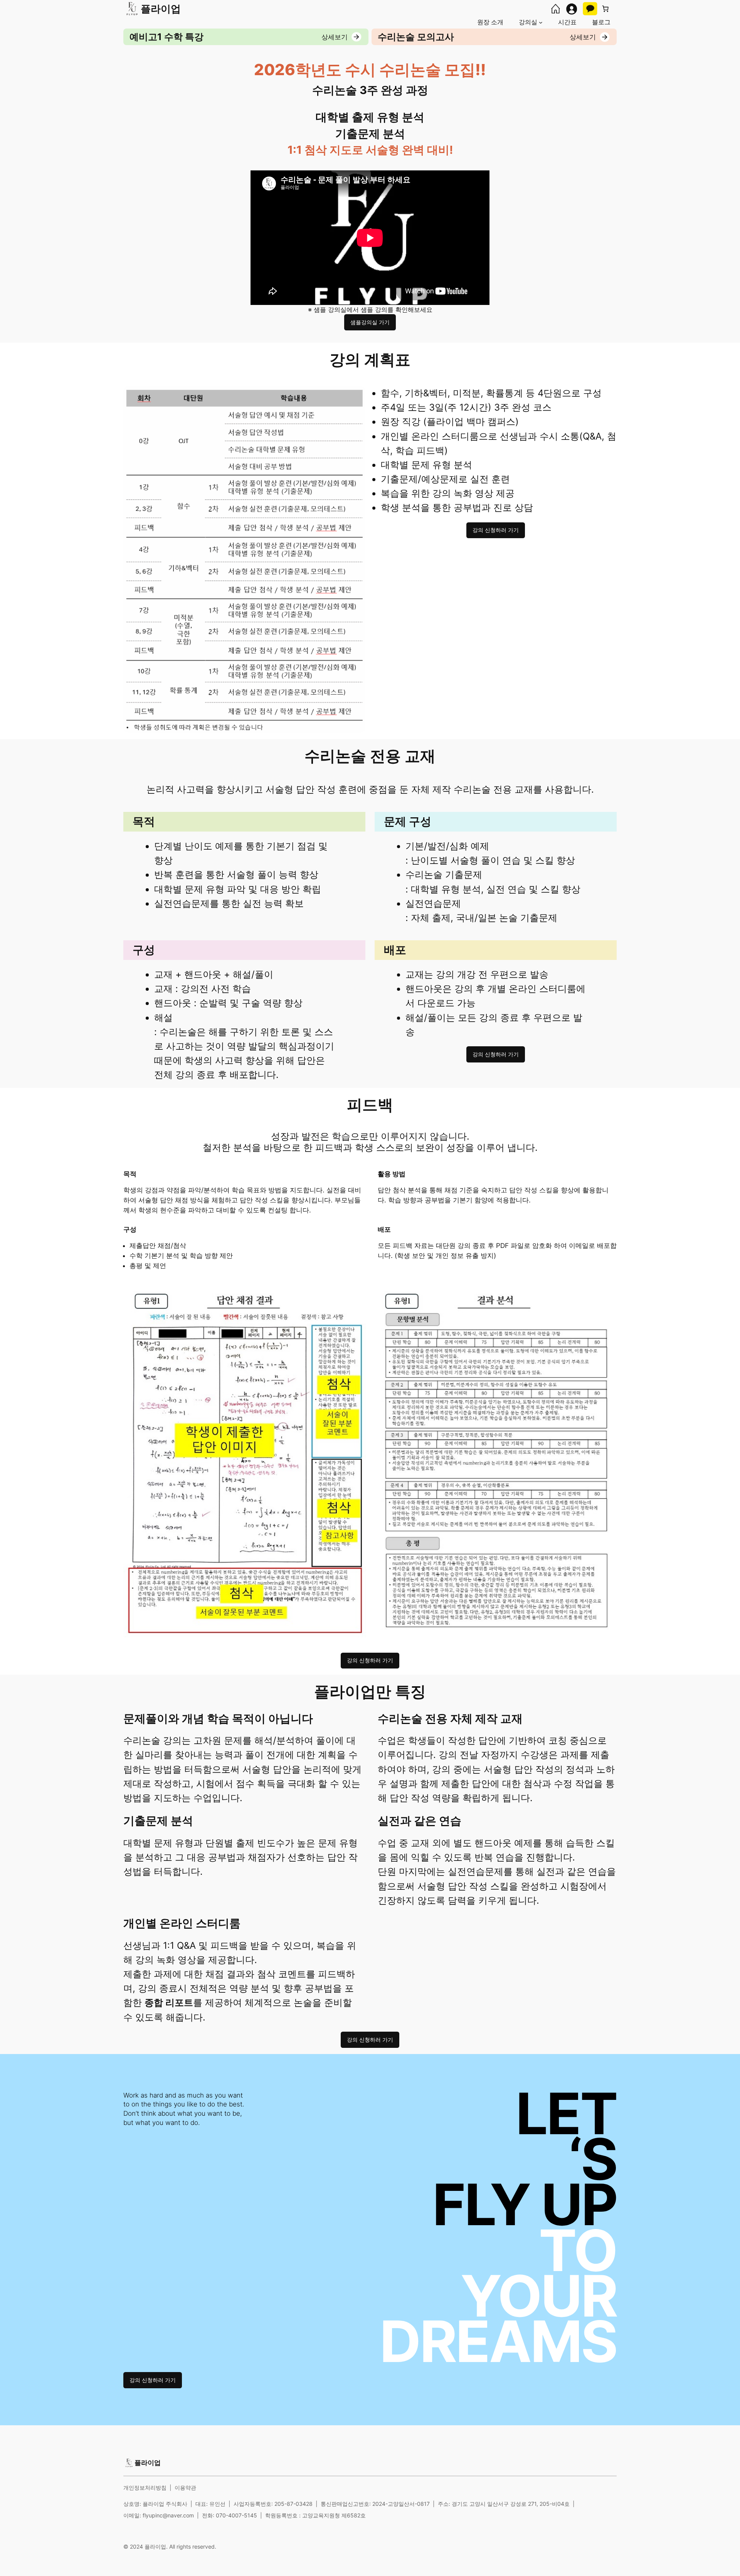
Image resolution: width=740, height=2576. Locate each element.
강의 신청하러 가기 (496, 530)
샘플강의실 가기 (370, 322)
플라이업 (161, 9)
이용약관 (185, 2488)
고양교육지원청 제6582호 (334, 2515)
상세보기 (335, 37)
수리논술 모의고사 (416, 37)
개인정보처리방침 (145, 2488)
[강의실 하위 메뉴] (541, 22)
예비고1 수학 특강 (166, 37)
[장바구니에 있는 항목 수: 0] (605, 9)
